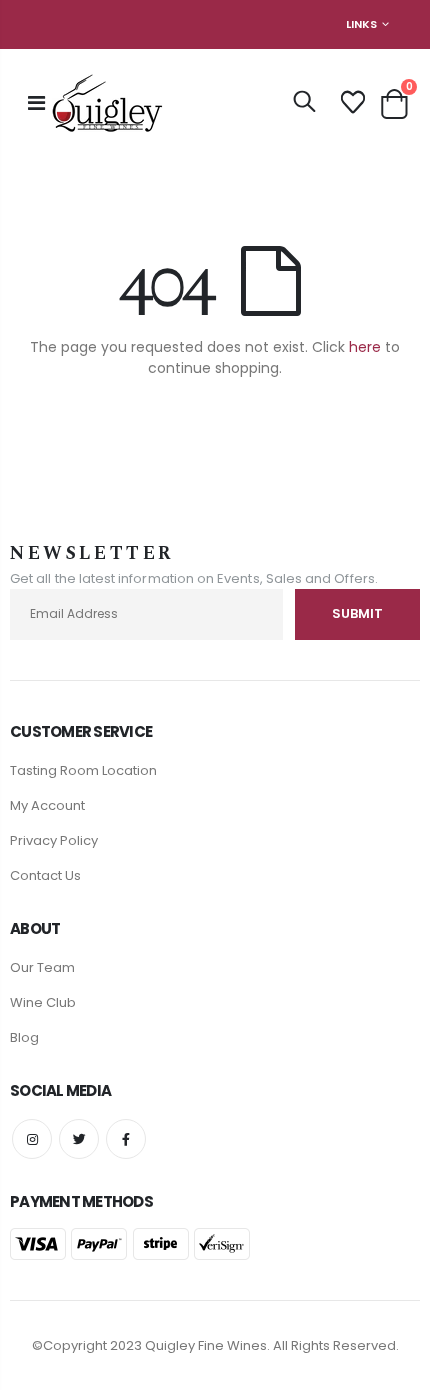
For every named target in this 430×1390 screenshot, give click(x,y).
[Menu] (36, 103)
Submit (357, 613)
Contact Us (45, 875)
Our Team (42, 967)
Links (361, 24)
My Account (47, 805)
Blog (24, 1037)
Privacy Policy (54, 840)
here (365, 347)
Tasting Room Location (83, 770)
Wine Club (43, 1002)
